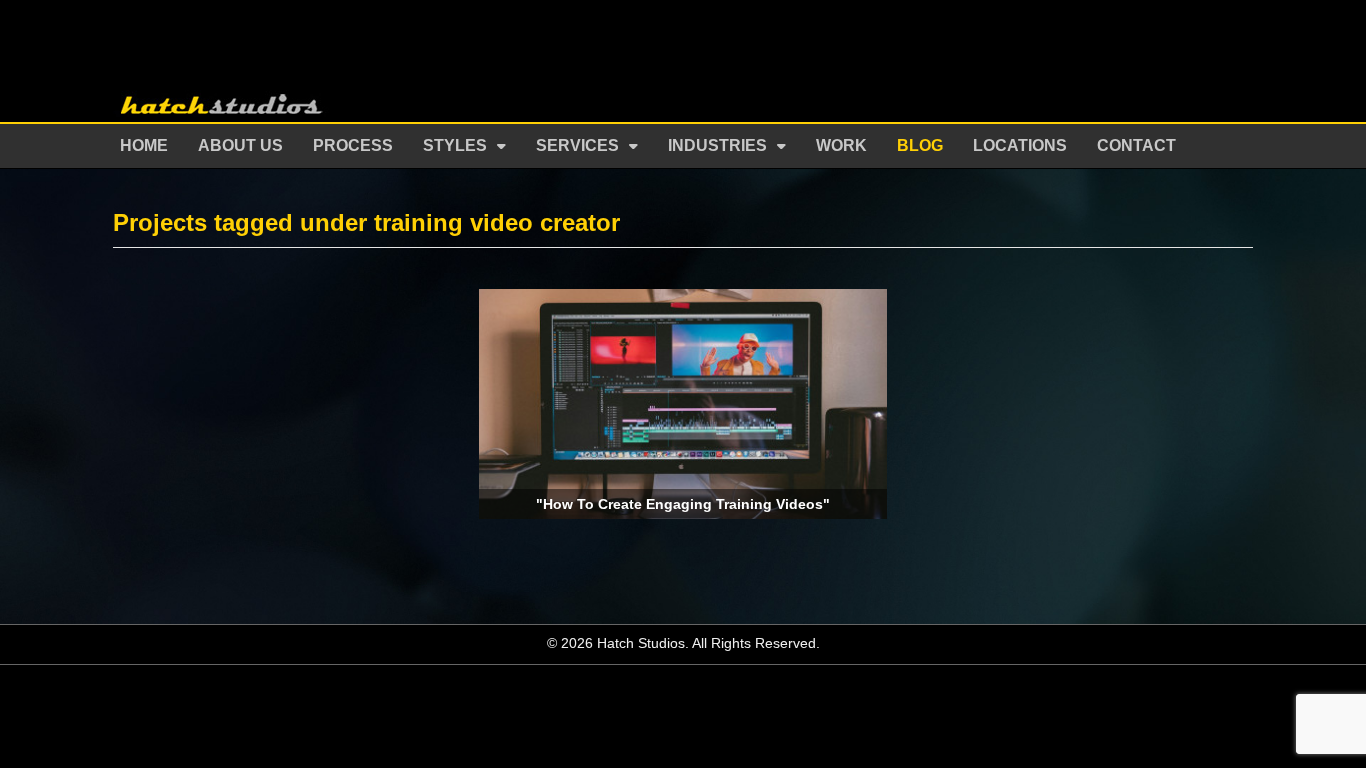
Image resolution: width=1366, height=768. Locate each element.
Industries (717, 145)
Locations (1020, 145)
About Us (240, 145)
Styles (455, 145)
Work (841, 145)
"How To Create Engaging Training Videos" (683, 504)
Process (353, 145)
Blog (920, 145)
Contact (1136, 145)
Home (144, 145)
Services (577, 145)
